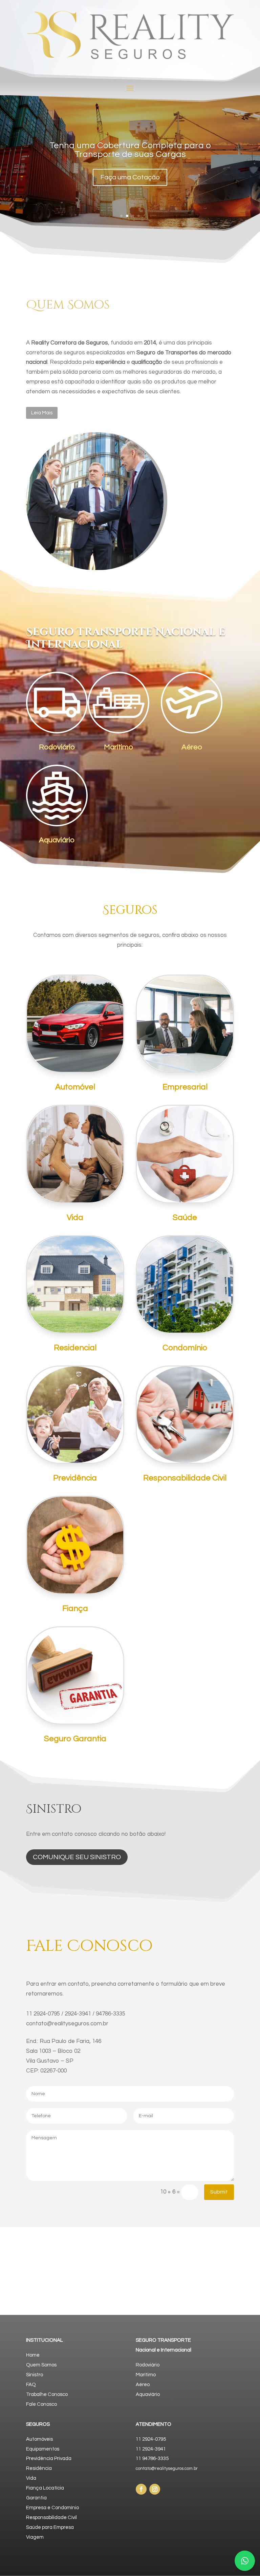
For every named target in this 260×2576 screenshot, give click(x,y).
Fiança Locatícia (45, 2488)
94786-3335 (111, 2014)
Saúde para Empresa (50, 2527)
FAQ (31, 2385)
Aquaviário (148, 2394)
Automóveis (39, 2439)
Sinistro (35, 2375)
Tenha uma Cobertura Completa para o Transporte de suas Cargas (130, 150)
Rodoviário (148, 2365)
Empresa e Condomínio (52, 2508)
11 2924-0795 (43, 2014)
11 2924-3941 (151, 2449)
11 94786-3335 (152, 2459)
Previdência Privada (49, 2459)
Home (33, 2355)
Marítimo (146, 2375)
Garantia (36, 2498)
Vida (31, 2478)
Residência (39, 2468)
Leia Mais (42, 413)
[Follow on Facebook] (141, 2489)
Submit (219, 2192)
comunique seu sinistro (77, 1857)
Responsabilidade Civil (51, 2518)
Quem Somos (41, 2365)
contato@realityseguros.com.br (67, 2024)
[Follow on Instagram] (155, 2489)
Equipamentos (43, 2449)
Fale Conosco (41, 2404)
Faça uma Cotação (130, 177)
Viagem (35, 2537)
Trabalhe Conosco (47, 2394)
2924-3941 (78, 2014)
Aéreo (143, 2385)
